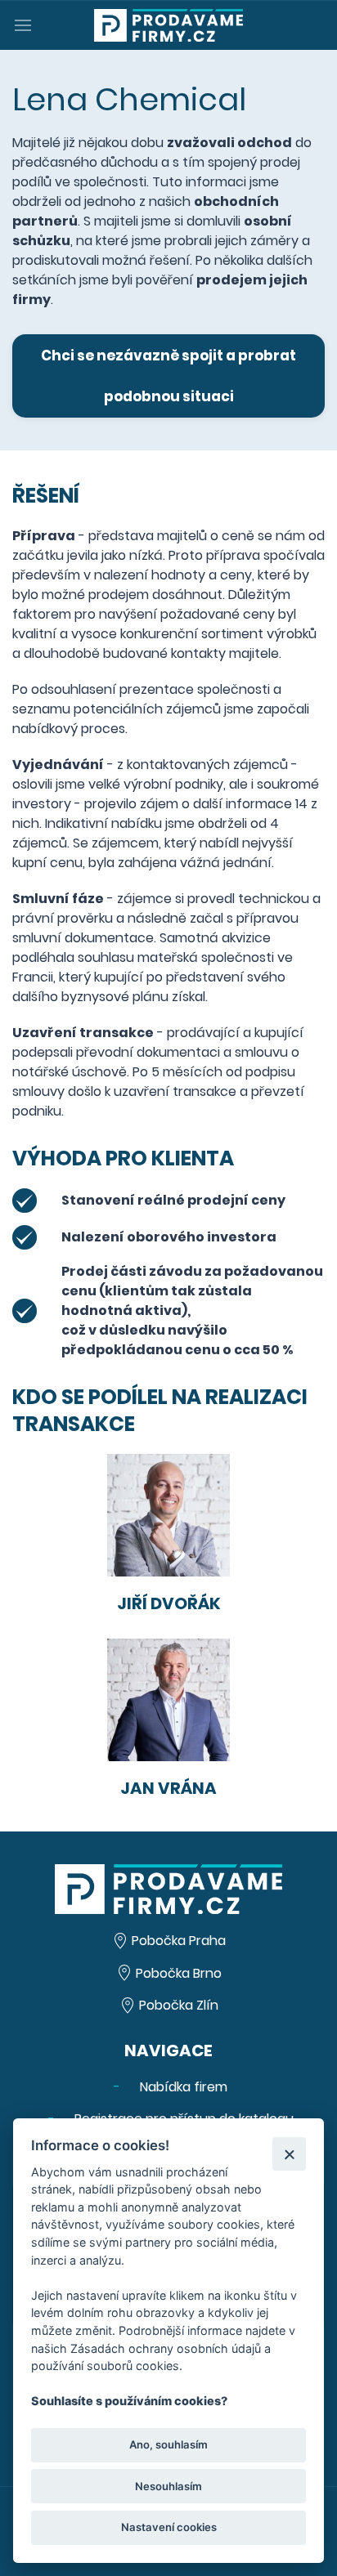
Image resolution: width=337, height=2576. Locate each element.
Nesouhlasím (168, 2486)
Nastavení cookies (169, 2527)
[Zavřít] (289, 2154)
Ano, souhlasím (168, 2444)
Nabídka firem (182, 2087)
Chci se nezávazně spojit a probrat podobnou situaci (168, 376)
